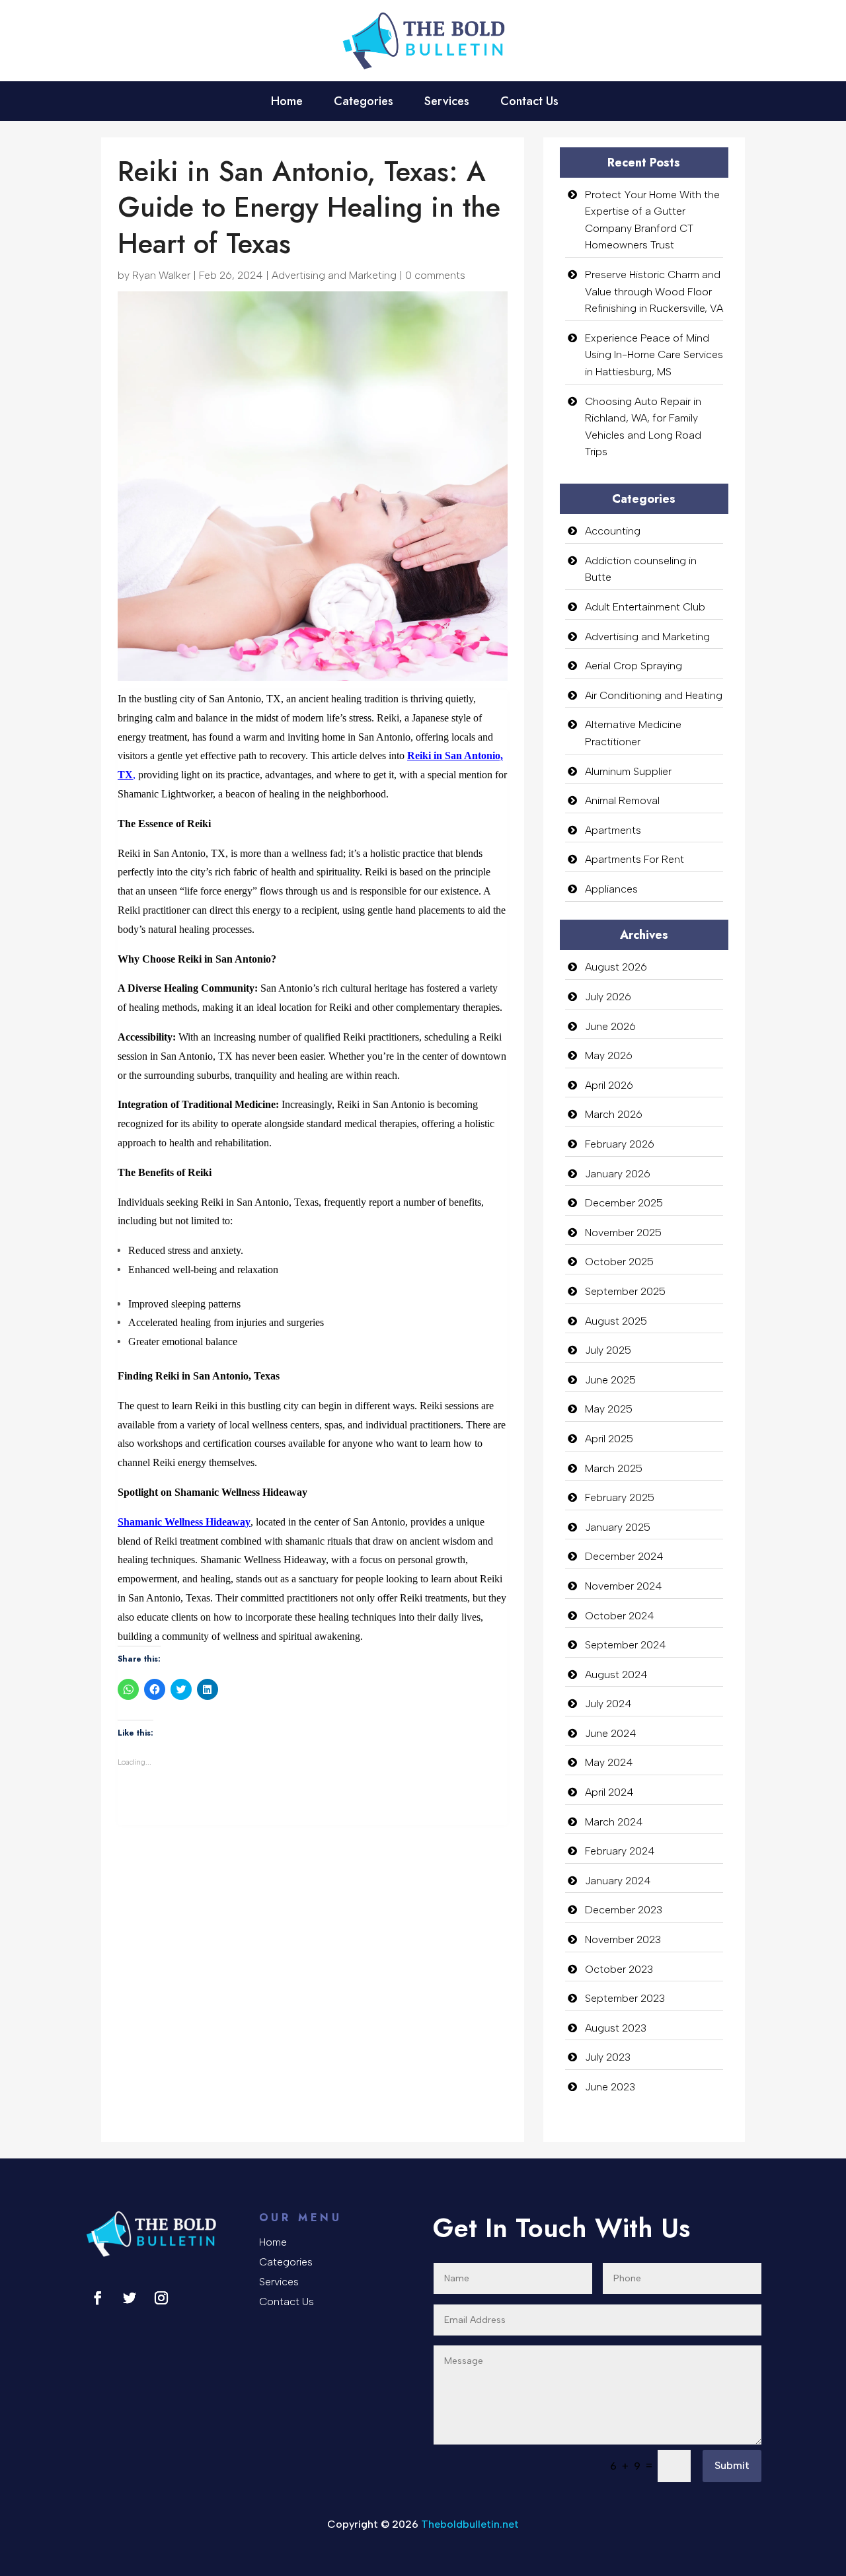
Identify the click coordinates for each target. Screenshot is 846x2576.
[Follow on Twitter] (130, 2298)
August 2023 (616, 2028)
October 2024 (620, 1616)
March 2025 (614, 1468)
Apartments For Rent (634, 859)
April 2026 (609, 1085)
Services (447, 103)
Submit (732, 2465)
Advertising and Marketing (334, 275)
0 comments (435, 275)
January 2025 (618, 1527)
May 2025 (609, 1409)
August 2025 (616, 1321)
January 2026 (618, 1174)
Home (287, 103)
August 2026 (616, 967)
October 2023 (619, 1969)
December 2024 (624, 1556)
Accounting (613, 531)
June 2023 (610, 2087)
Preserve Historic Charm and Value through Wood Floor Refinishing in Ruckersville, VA (654, 291)
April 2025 (609, 1439)
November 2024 (624, 1586)
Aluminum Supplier (628, 771)
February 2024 (620, 1851)
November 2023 (623, 1939)
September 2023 (625, 1998)
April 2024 (609, 1792)
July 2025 (608, 1350)
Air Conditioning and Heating (654, 695)
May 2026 (609, 1055)
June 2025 (610, 1380)
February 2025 (620, 1497)
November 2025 (623, 1233)
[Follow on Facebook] (98, 2298)
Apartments (613, 830)
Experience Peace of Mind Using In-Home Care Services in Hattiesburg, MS (654, 355)
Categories (364, 103)
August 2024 (616, 1674)
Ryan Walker (161, 275)
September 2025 (625, 1291)
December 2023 (624, 1910)
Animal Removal (622, 800)
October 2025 (619, 1262)
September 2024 (626, 1645)
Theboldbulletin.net (470, 2524)
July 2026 (608, 997)
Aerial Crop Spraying (634, 666)
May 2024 (609, 1762)
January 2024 (618, 1881)
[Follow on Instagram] (161, 2298)
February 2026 (620, 1144)
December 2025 (624, 1203)
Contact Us (529, 103)
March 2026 (614, 1114)
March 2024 (614, 1822)
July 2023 (608, 2057)
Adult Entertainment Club (645, 607)
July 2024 (608, 1704)
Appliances (611, 889)
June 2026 (610, 1026)
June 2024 (611, 1733)
